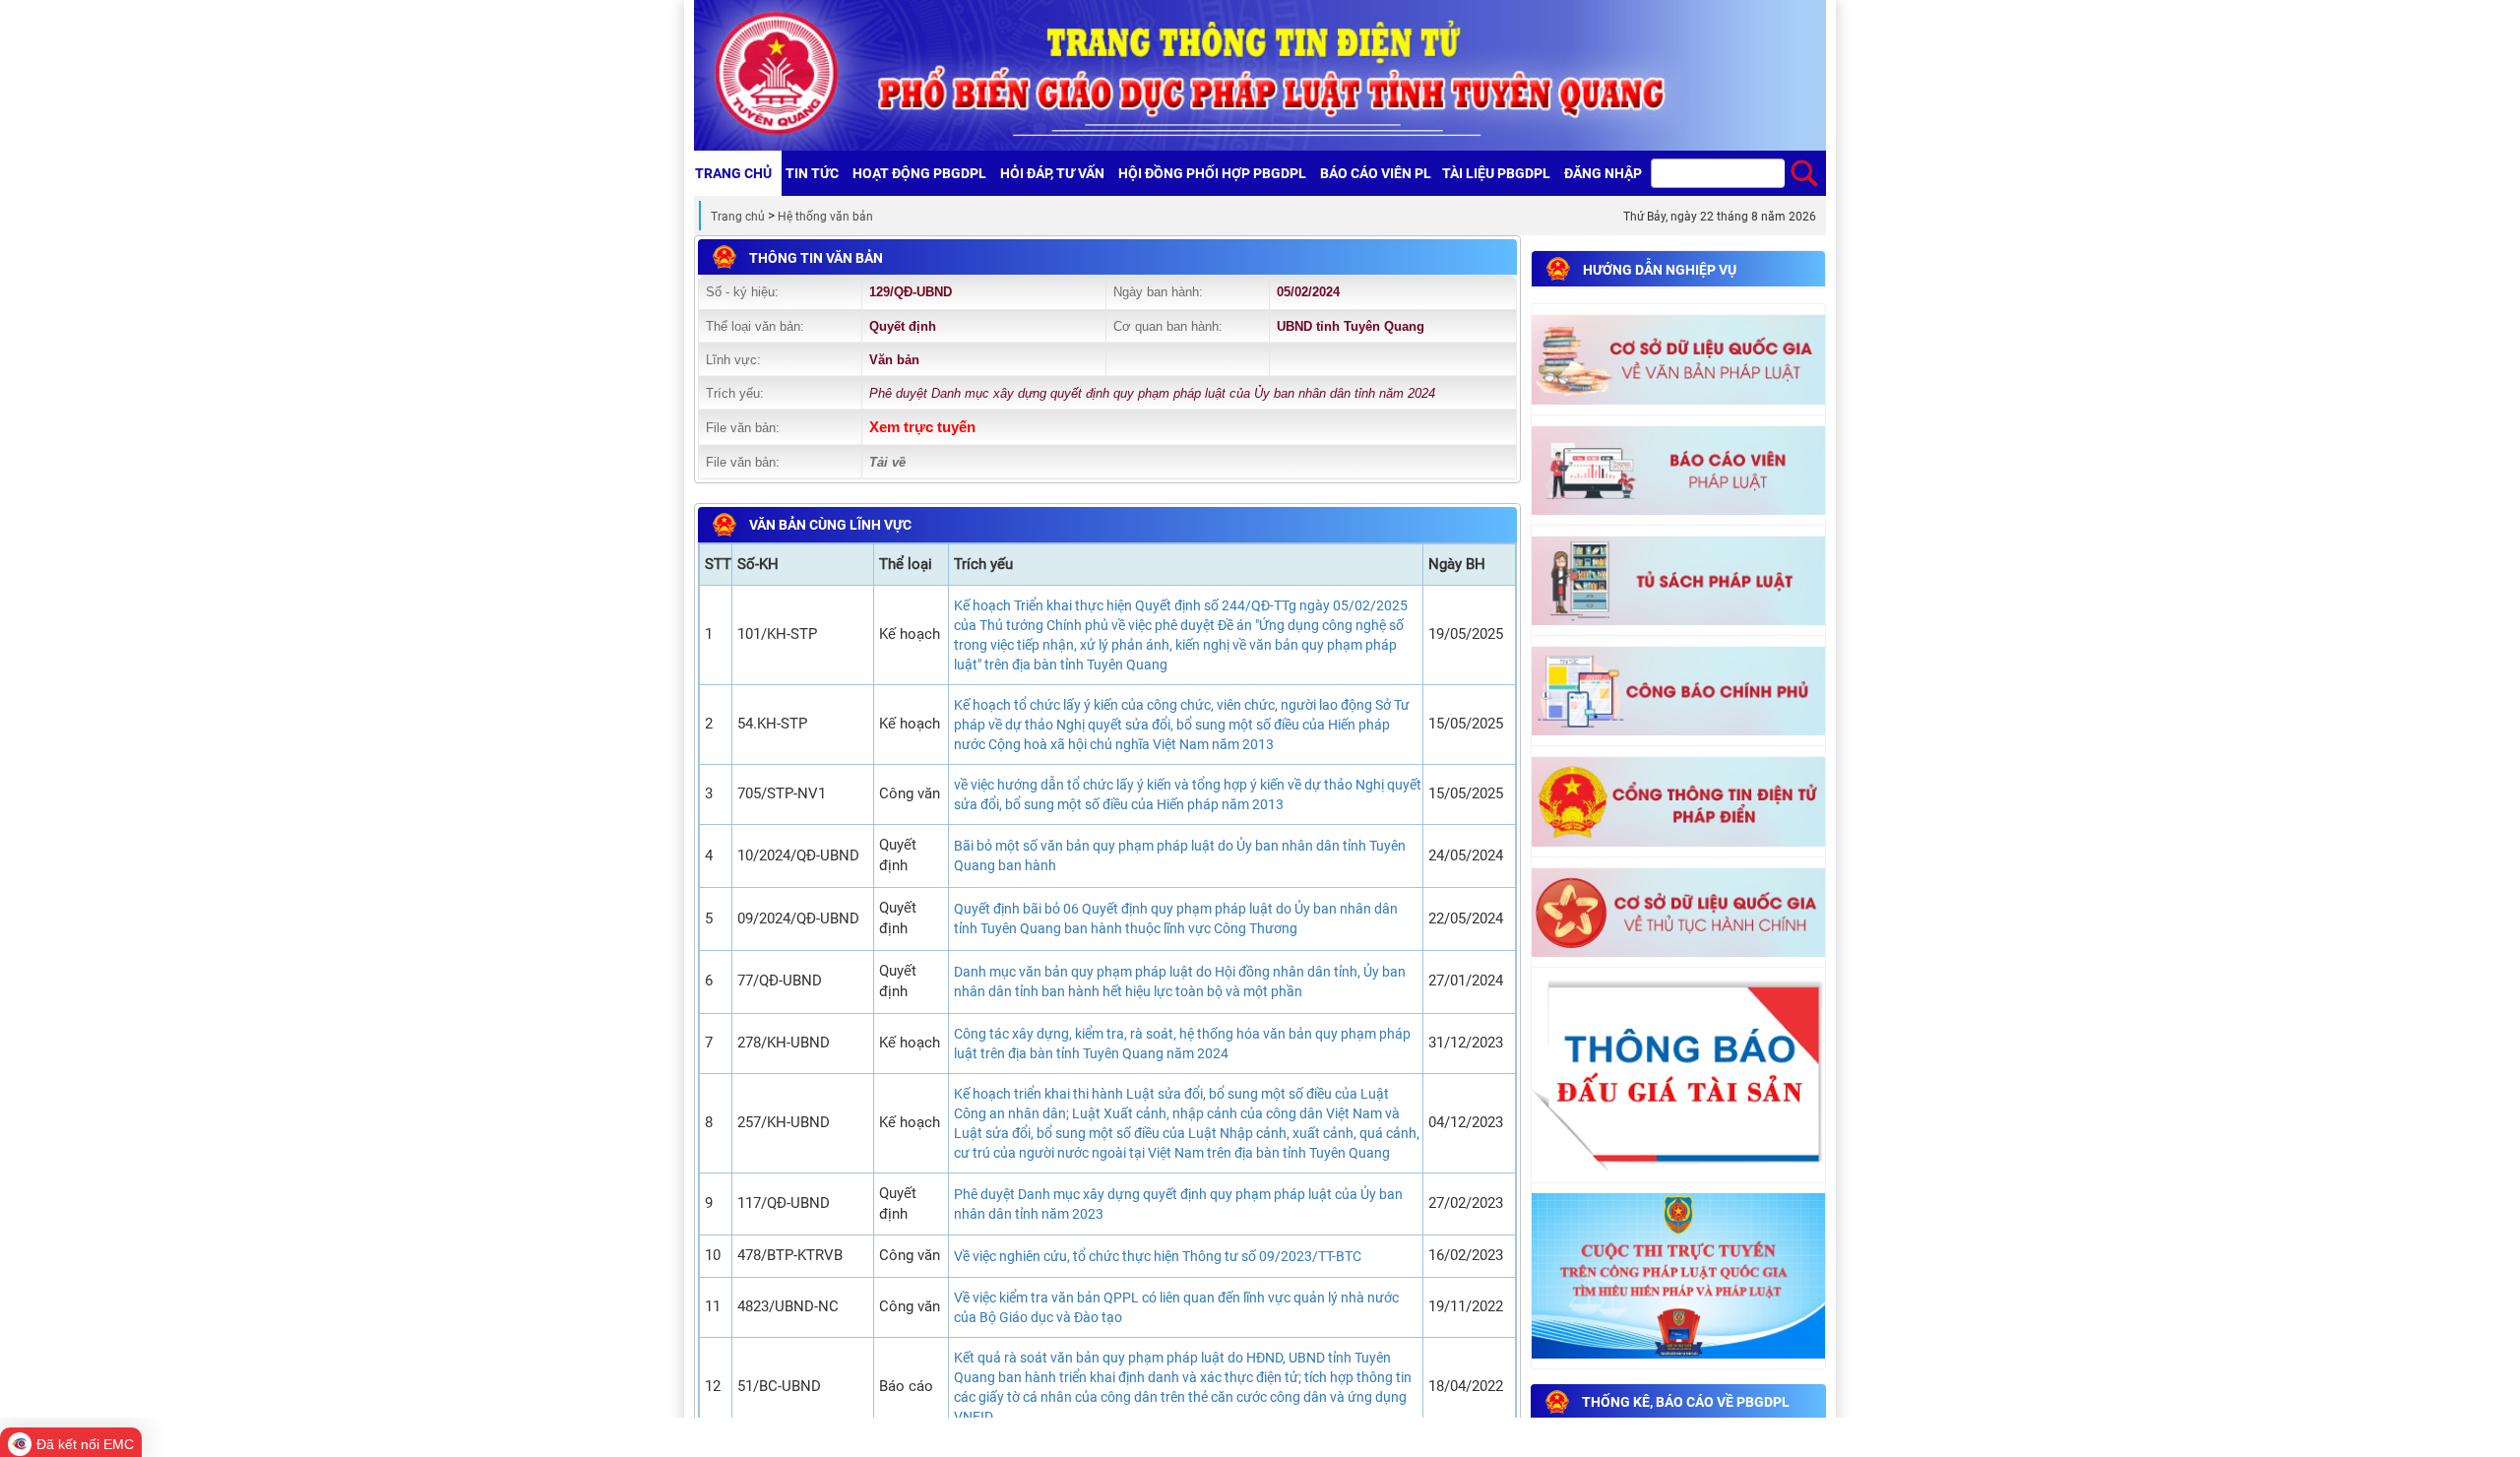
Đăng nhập (1603, 173)
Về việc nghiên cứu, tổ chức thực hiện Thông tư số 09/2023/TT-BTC (1158, 1256)
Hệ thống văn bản (825, 217)
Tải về (887, 462)
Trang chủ (738, 217)
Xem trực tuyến (922, 427)
